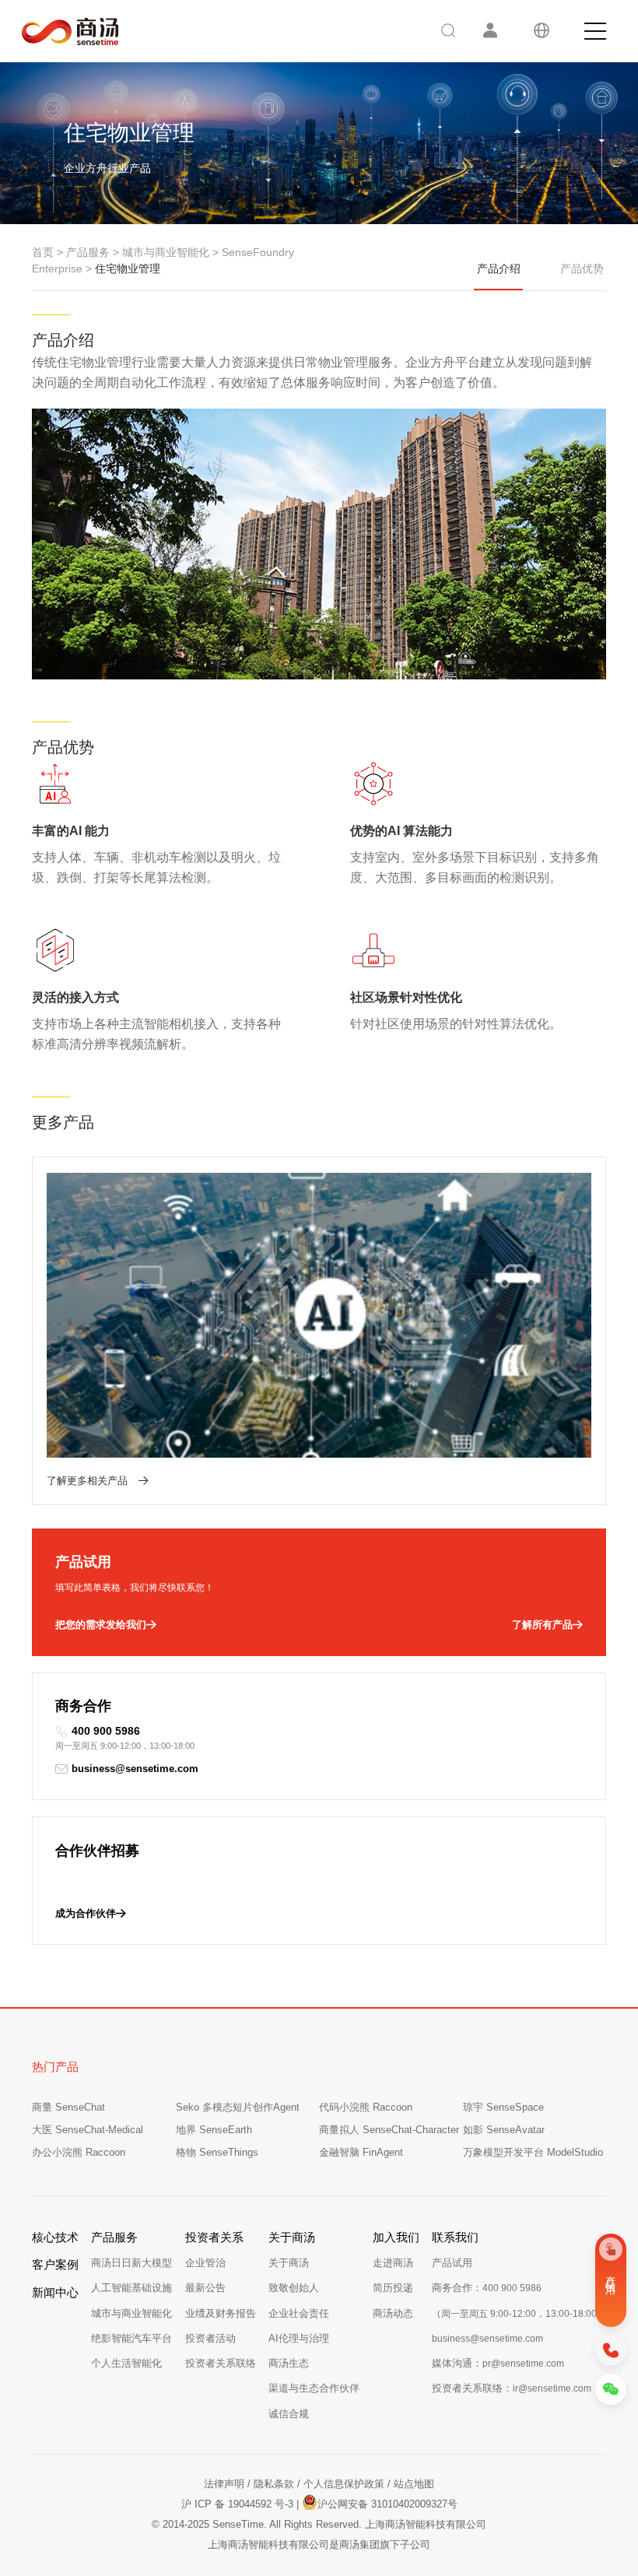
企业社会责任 (299, 2313)
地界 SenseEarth (214, 2130)
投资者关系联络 (221, 2363)
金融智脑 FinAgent (361, 2152)
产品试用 (452, 2263)
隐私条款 (274, 2484)
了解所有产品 (542, 1625)
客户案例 (55, 2264)
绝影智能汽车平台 (131, 2338)
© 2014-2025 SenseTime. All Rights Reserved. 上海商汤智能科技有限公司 (319, 2524)
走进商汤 (393, 2263)
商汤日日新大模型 (131, 2263)
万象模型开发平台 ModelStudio (533, 2152)
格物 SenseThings (217, 2152)
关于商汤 (289, 2263)
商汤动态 (393, 2313)
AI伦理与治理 (299, 2338)
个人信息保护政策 (344, 2484)
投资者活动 (210, 2338)
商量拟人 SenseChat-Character (389, 2130)
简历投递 (393, 2288)
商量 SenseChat (68, 2107)
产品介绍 (499, 268)
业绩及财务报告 (221, 2313)
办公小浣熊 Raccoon (79, 2152)
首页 (43, 252)
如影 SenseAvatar (504, 2130)
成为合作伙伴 (86, 1913)
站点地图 (414, 2484)
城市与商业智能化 (131, 2313)
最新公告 (205, 2288)
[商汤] (59, 32)
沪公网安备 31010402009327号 (387, 2504)
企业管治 (205, 2263)
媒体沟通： (498, 2363)
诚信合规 (289, 2414)
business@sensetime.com (135, 1769)
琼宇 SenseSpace (503, 2107)
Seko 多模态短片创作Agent (238, 2107)
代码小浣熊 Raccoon (366, 2107)
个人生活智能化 (126, 2363)
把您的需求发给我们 (101, 1625)
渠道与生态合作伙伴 (314, 2388)
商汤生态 (289, 2363)
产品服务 (88, 252)
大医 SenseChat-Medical (88, 2130)
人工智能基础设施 (131, 2288)
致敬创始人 (294, 2288)
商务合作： (487, 2288)
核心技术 (55, 2237)
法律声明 (224, 2484)
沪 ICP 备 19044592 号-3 (237, 2504)
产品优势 (582, 268)
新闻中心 (55, 2292)
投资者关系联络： (512, 2388)
